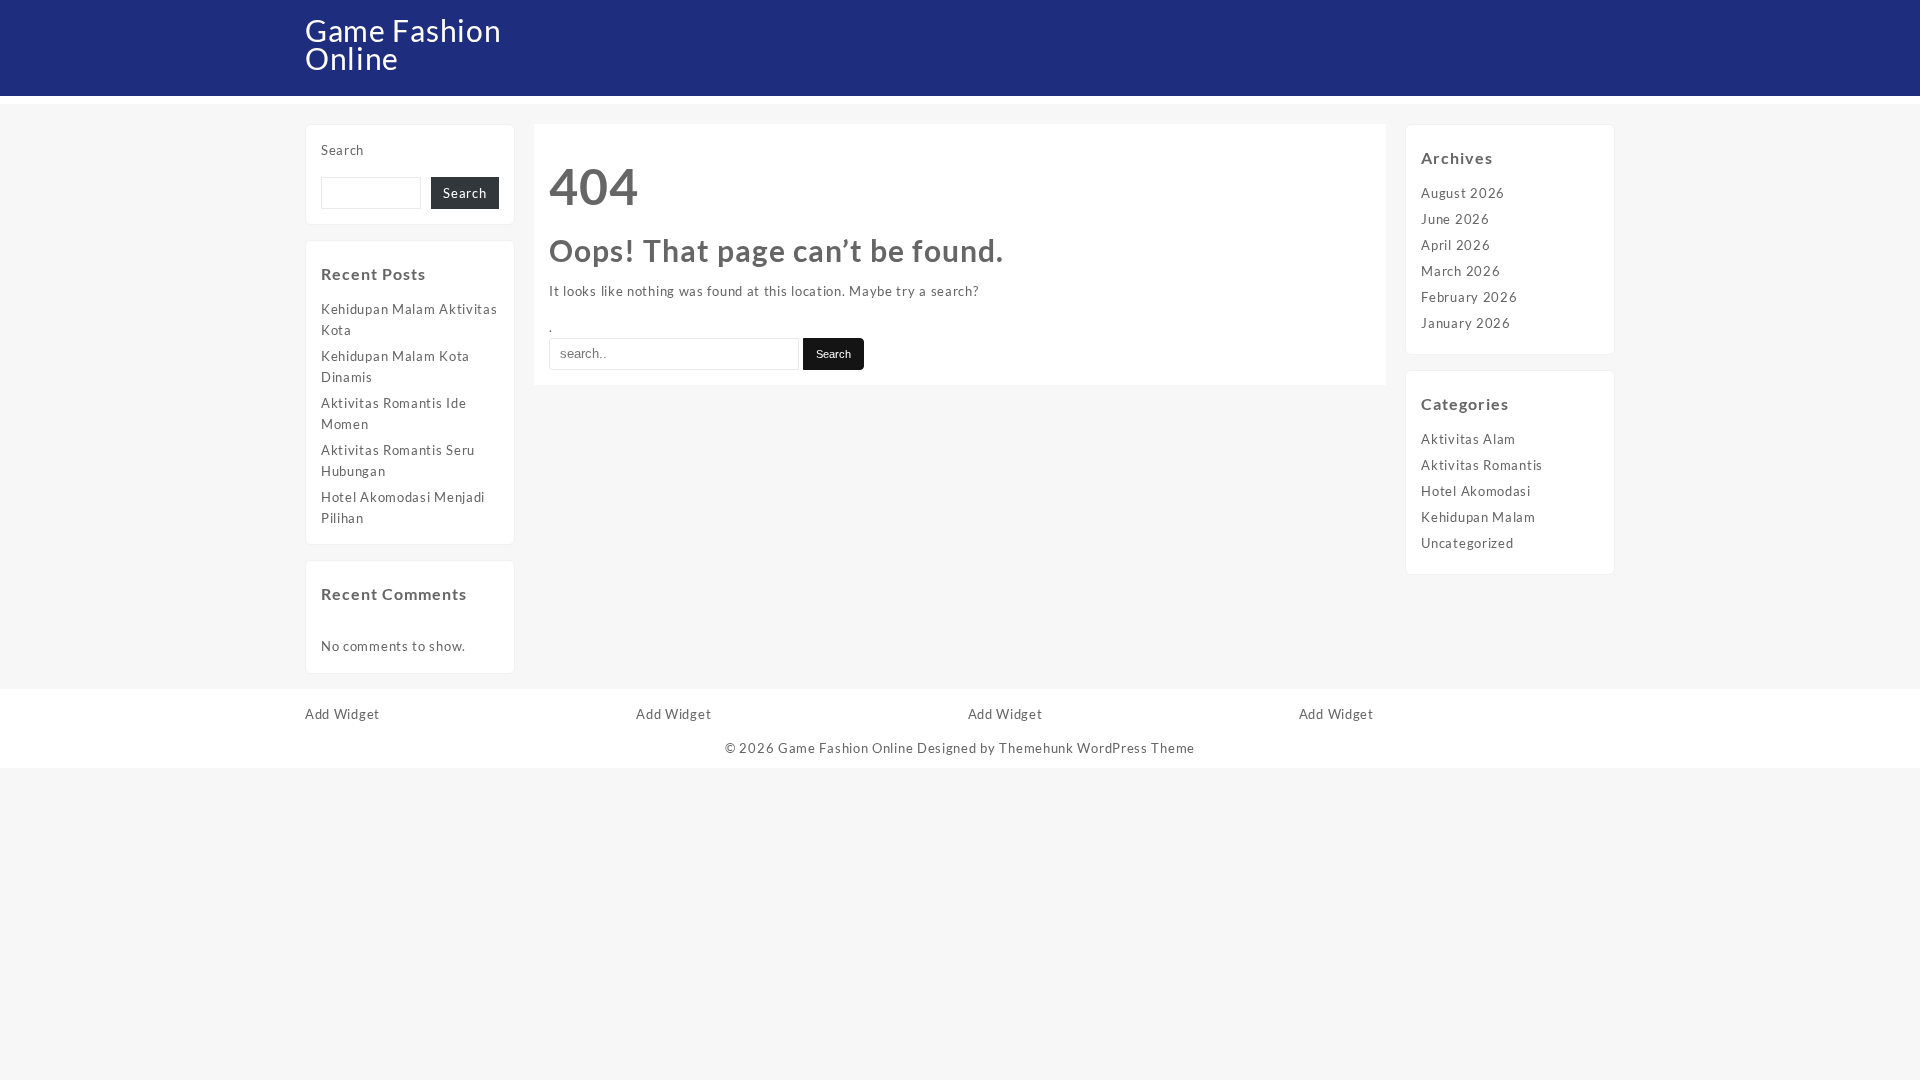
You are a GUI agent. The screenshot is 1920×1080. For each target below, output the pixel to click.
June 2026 (1455, 219)
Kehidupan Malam (1478, 517)
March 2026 (1460, 271)
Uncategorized (1467, 543)
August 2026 (1463, 193)
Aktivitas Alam (1468, 439)
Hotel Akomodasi (1476, 491)
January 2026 (1465, 323)
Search (342, 150)
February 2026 (1469, 297)
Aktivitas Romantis (1482, 465)
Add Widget (342, 714)
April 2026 (1455, 245)
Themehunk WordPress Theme (1097, 748)
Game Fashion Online (403, 44)
